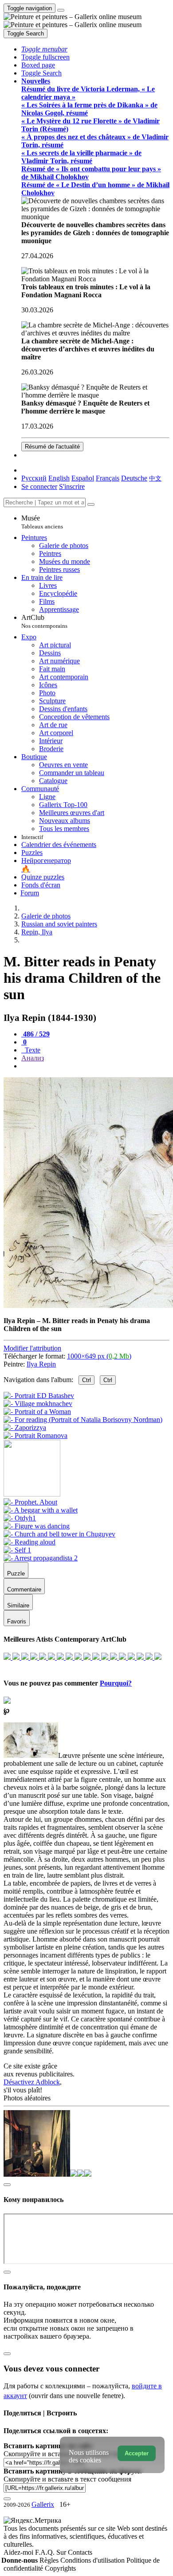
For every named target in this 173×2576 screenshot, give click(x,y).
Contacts (80, 2552)
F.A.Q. (46, 2552)
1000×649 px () (99, 1356)
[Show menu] (61, 10)
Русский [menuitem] (34, 478)
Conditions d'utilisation (93, 2560)
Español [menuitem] (83, 478)
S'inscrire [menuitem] (72, 486)
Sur (62, 2552)
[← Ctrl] (35, 1436)
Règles (50, 2560)
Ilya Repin (41, 1364)
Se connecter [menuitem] (39, 486)
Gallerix (43, 2504)
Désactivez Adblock (32, 2082)
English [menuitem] (59, 478)
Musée (42, 522)
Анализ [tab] (33, 1058)
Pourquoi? (116, 1683)
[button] (44, 49)
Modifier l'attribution (32, 1348)
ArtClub (44, 621)
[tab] (35, 1034)
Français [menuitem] (108, 478)
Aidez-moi (19, 2552)
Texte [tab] (32, 1050)
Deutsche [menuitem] (134, 478)
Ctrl (86, 1380)
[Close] (91, 504)
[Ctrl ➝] (30, 1502)
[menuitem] (155, 478)
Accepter (137, 2453)
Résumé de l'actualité (52, 447)
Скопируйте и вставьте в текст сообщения (67, 2479)
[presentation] (95, 1066)
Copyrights (60, 2568)
